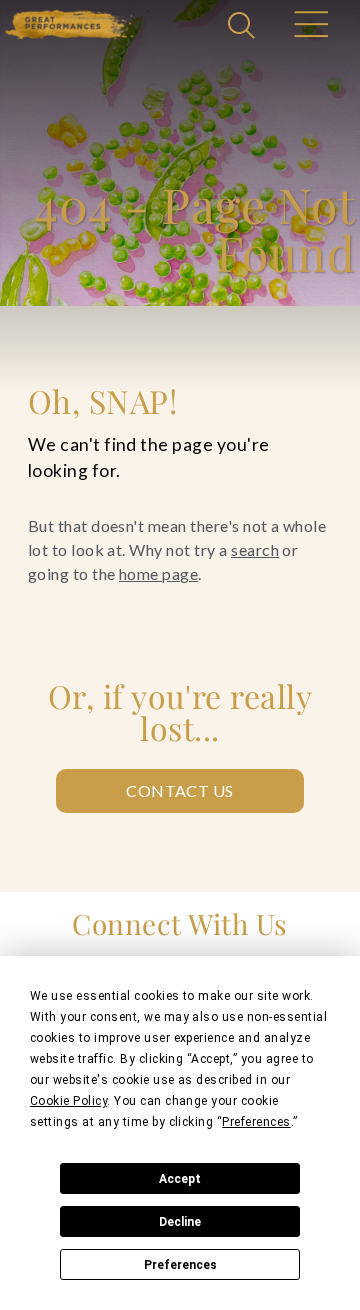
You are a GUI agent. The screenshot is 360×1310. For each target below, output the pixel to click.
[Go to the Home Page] (69, 24)
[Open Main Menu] (310, 27)
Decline (180, 1222)
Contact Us (180, 790)
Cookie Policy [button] (68, 1101)
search (255, 549)
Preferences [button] (256, 1122)
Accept (180, 1179)
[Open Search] (244, 27)
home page (158, 573)
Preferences (180, 1265)
